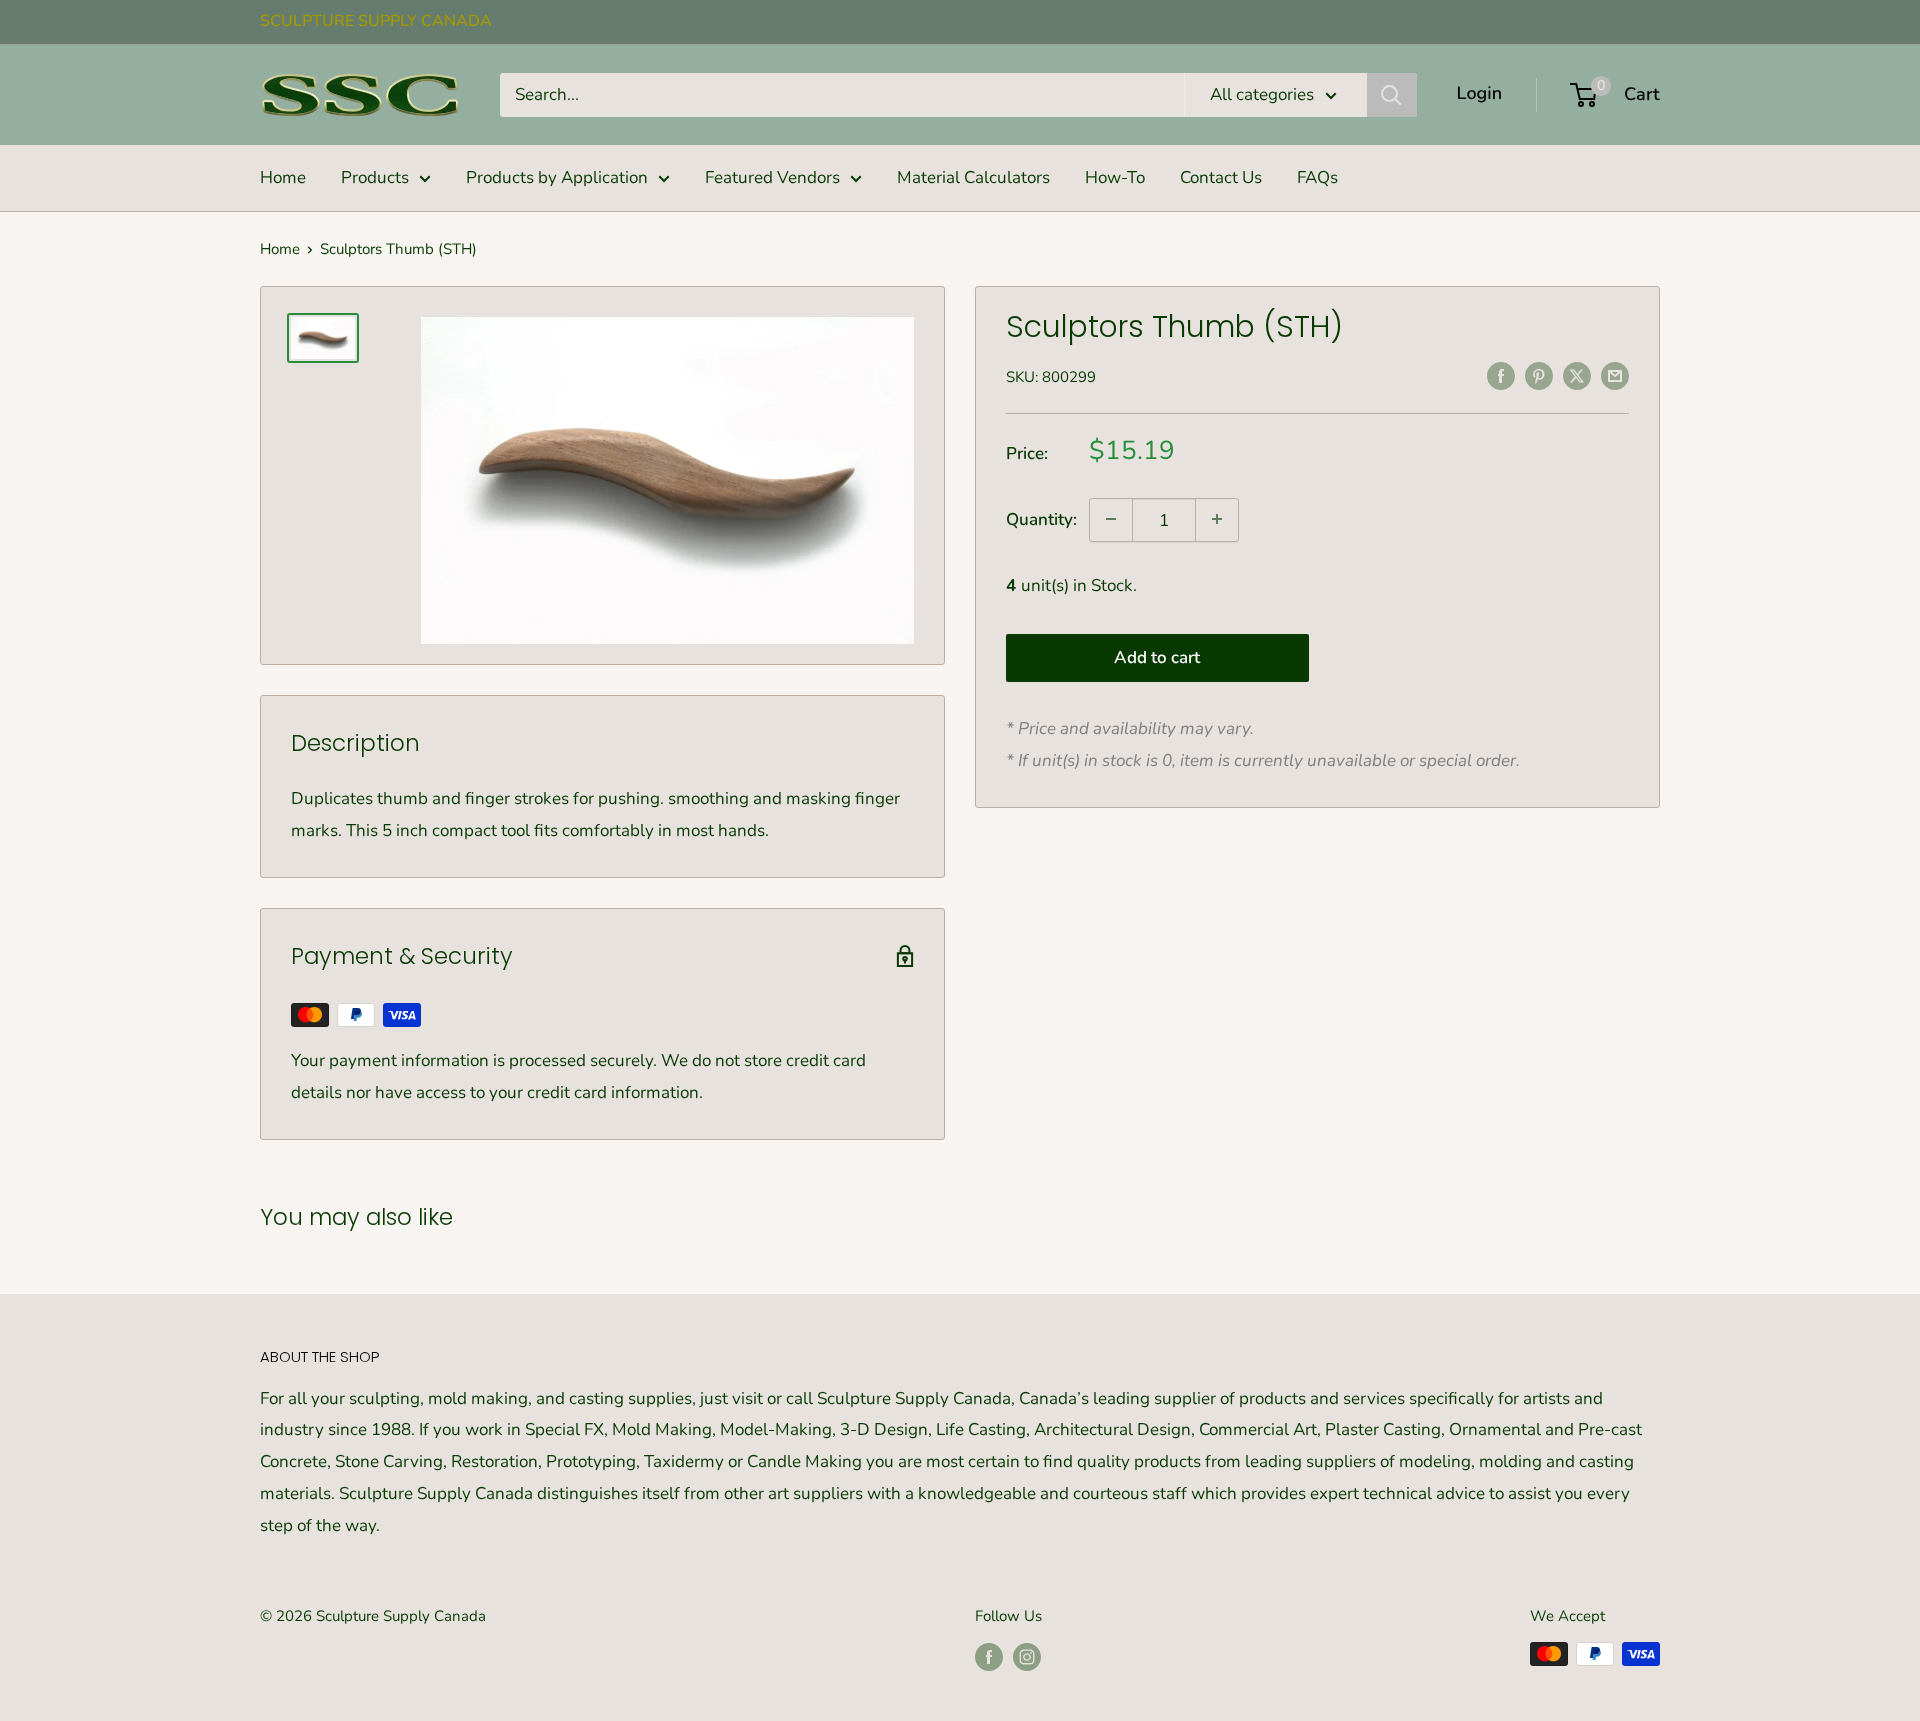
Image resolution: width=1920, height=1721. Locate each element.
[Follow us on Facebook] (989, 1656)
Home (283, 177)
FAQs (1317, 177)
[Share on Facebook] (1501, 375)
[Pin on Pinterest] (1539, 375)
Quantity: (1041, 519)
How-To (1115, 177)
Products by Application (557, 177)
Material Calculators (973, 177)
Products (375, 177)
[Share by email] (1615, 375)
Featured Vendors (772, 177)
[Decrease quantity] (1111, 519)
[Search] (1392, 95)
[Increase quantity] (1217, 519)
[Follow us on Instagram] (1027, 1656)
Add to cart (1157, 656)
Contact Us (1221, 177)
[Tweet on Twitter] (1577, 375)
